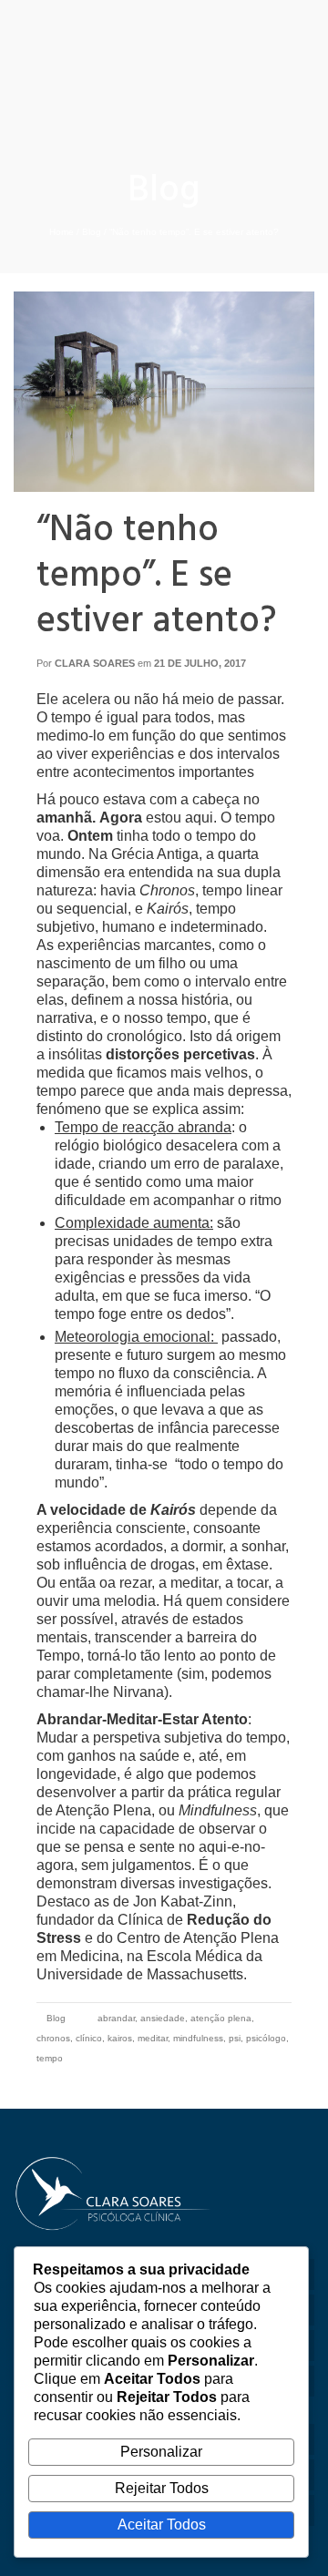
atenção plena (221, 2018)
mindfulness (198, 2038)
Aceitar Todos (162, 2525)
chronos (53, 2038)
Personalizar (161, 2452)
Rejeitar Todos (162, 2488)
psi (235, 2038)
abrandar (116, 2018)
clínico (89, 2038)
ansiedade (163, 2018)
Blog (56, 2018)
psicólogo (266, 2038)
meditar (153, 2038)
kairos (120, 2038)
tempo (50, 2058)
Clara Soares (95, 663)
